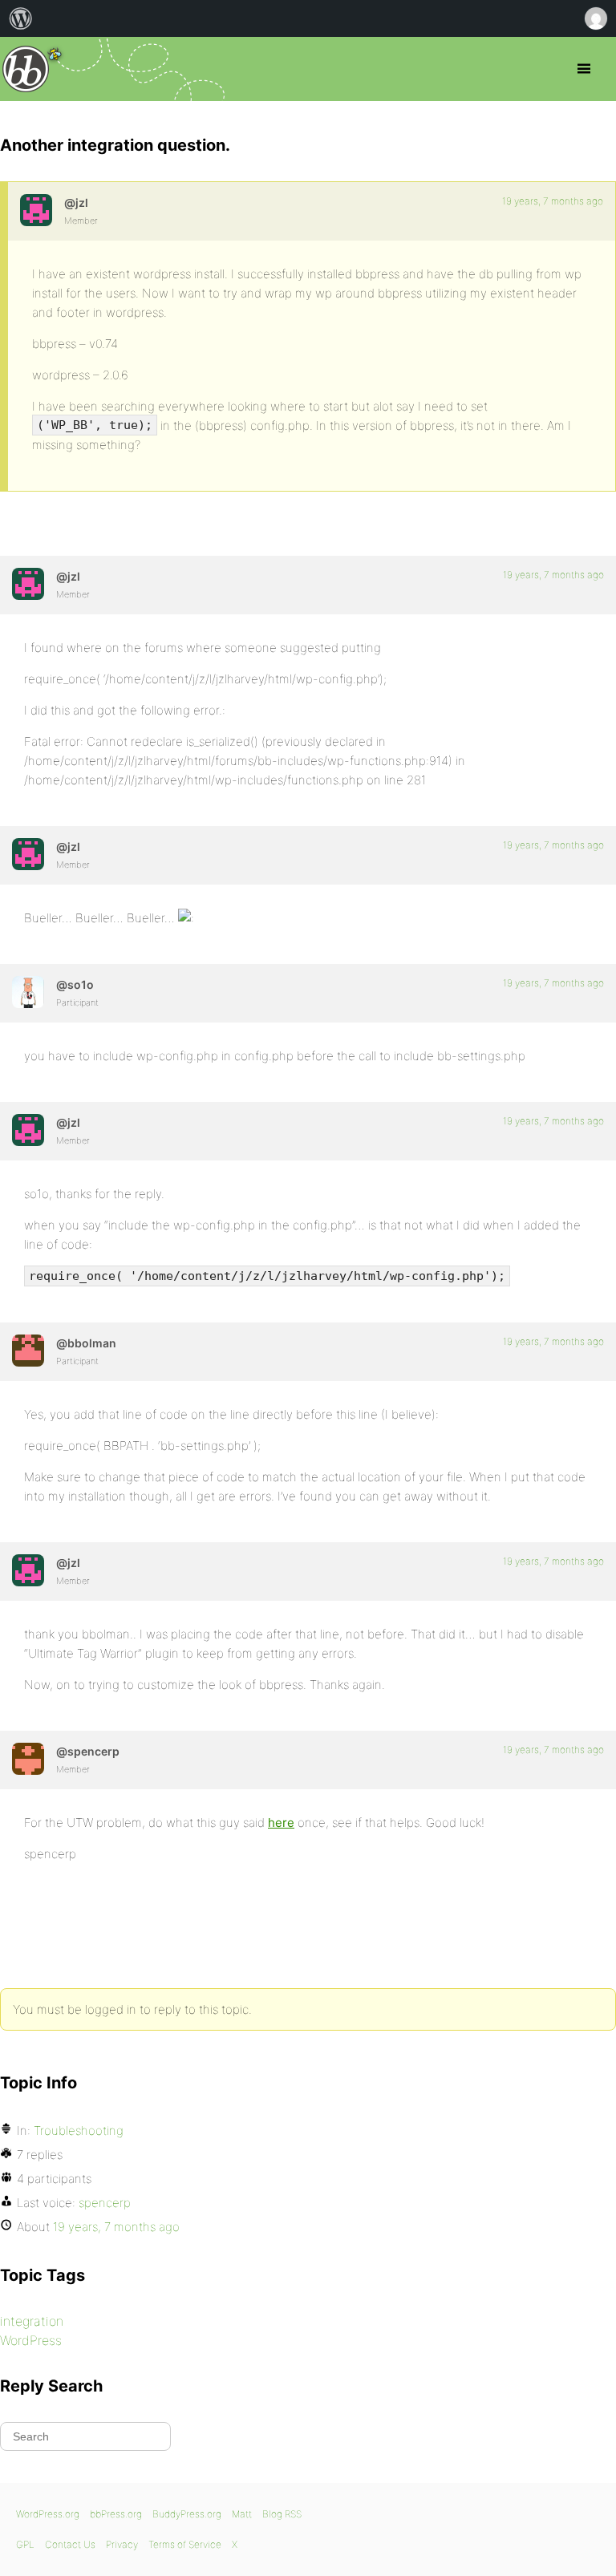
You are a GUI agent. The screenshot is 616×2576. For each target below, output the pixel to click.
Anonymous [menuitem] (595, 18)
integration (32, 2321)
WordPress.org (48, 2514)
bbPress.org (26, 69)
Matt (242, 2514)
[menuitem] (21, 18)
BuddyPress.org (187, 2514)
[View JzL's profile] (36, 210)
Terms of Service (185, 2544)
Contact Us (70, 2544)
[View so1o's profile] (28, 992)
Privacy (122, 2544)
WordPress (31, 2340)
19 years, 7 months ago (553, 201)
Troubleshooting (79, 2130)
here (281, 1823)
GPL (25, 2544)
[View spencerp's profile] (28, 1759)
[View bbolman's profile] (28, 1351)
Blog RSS (282, 2514)
